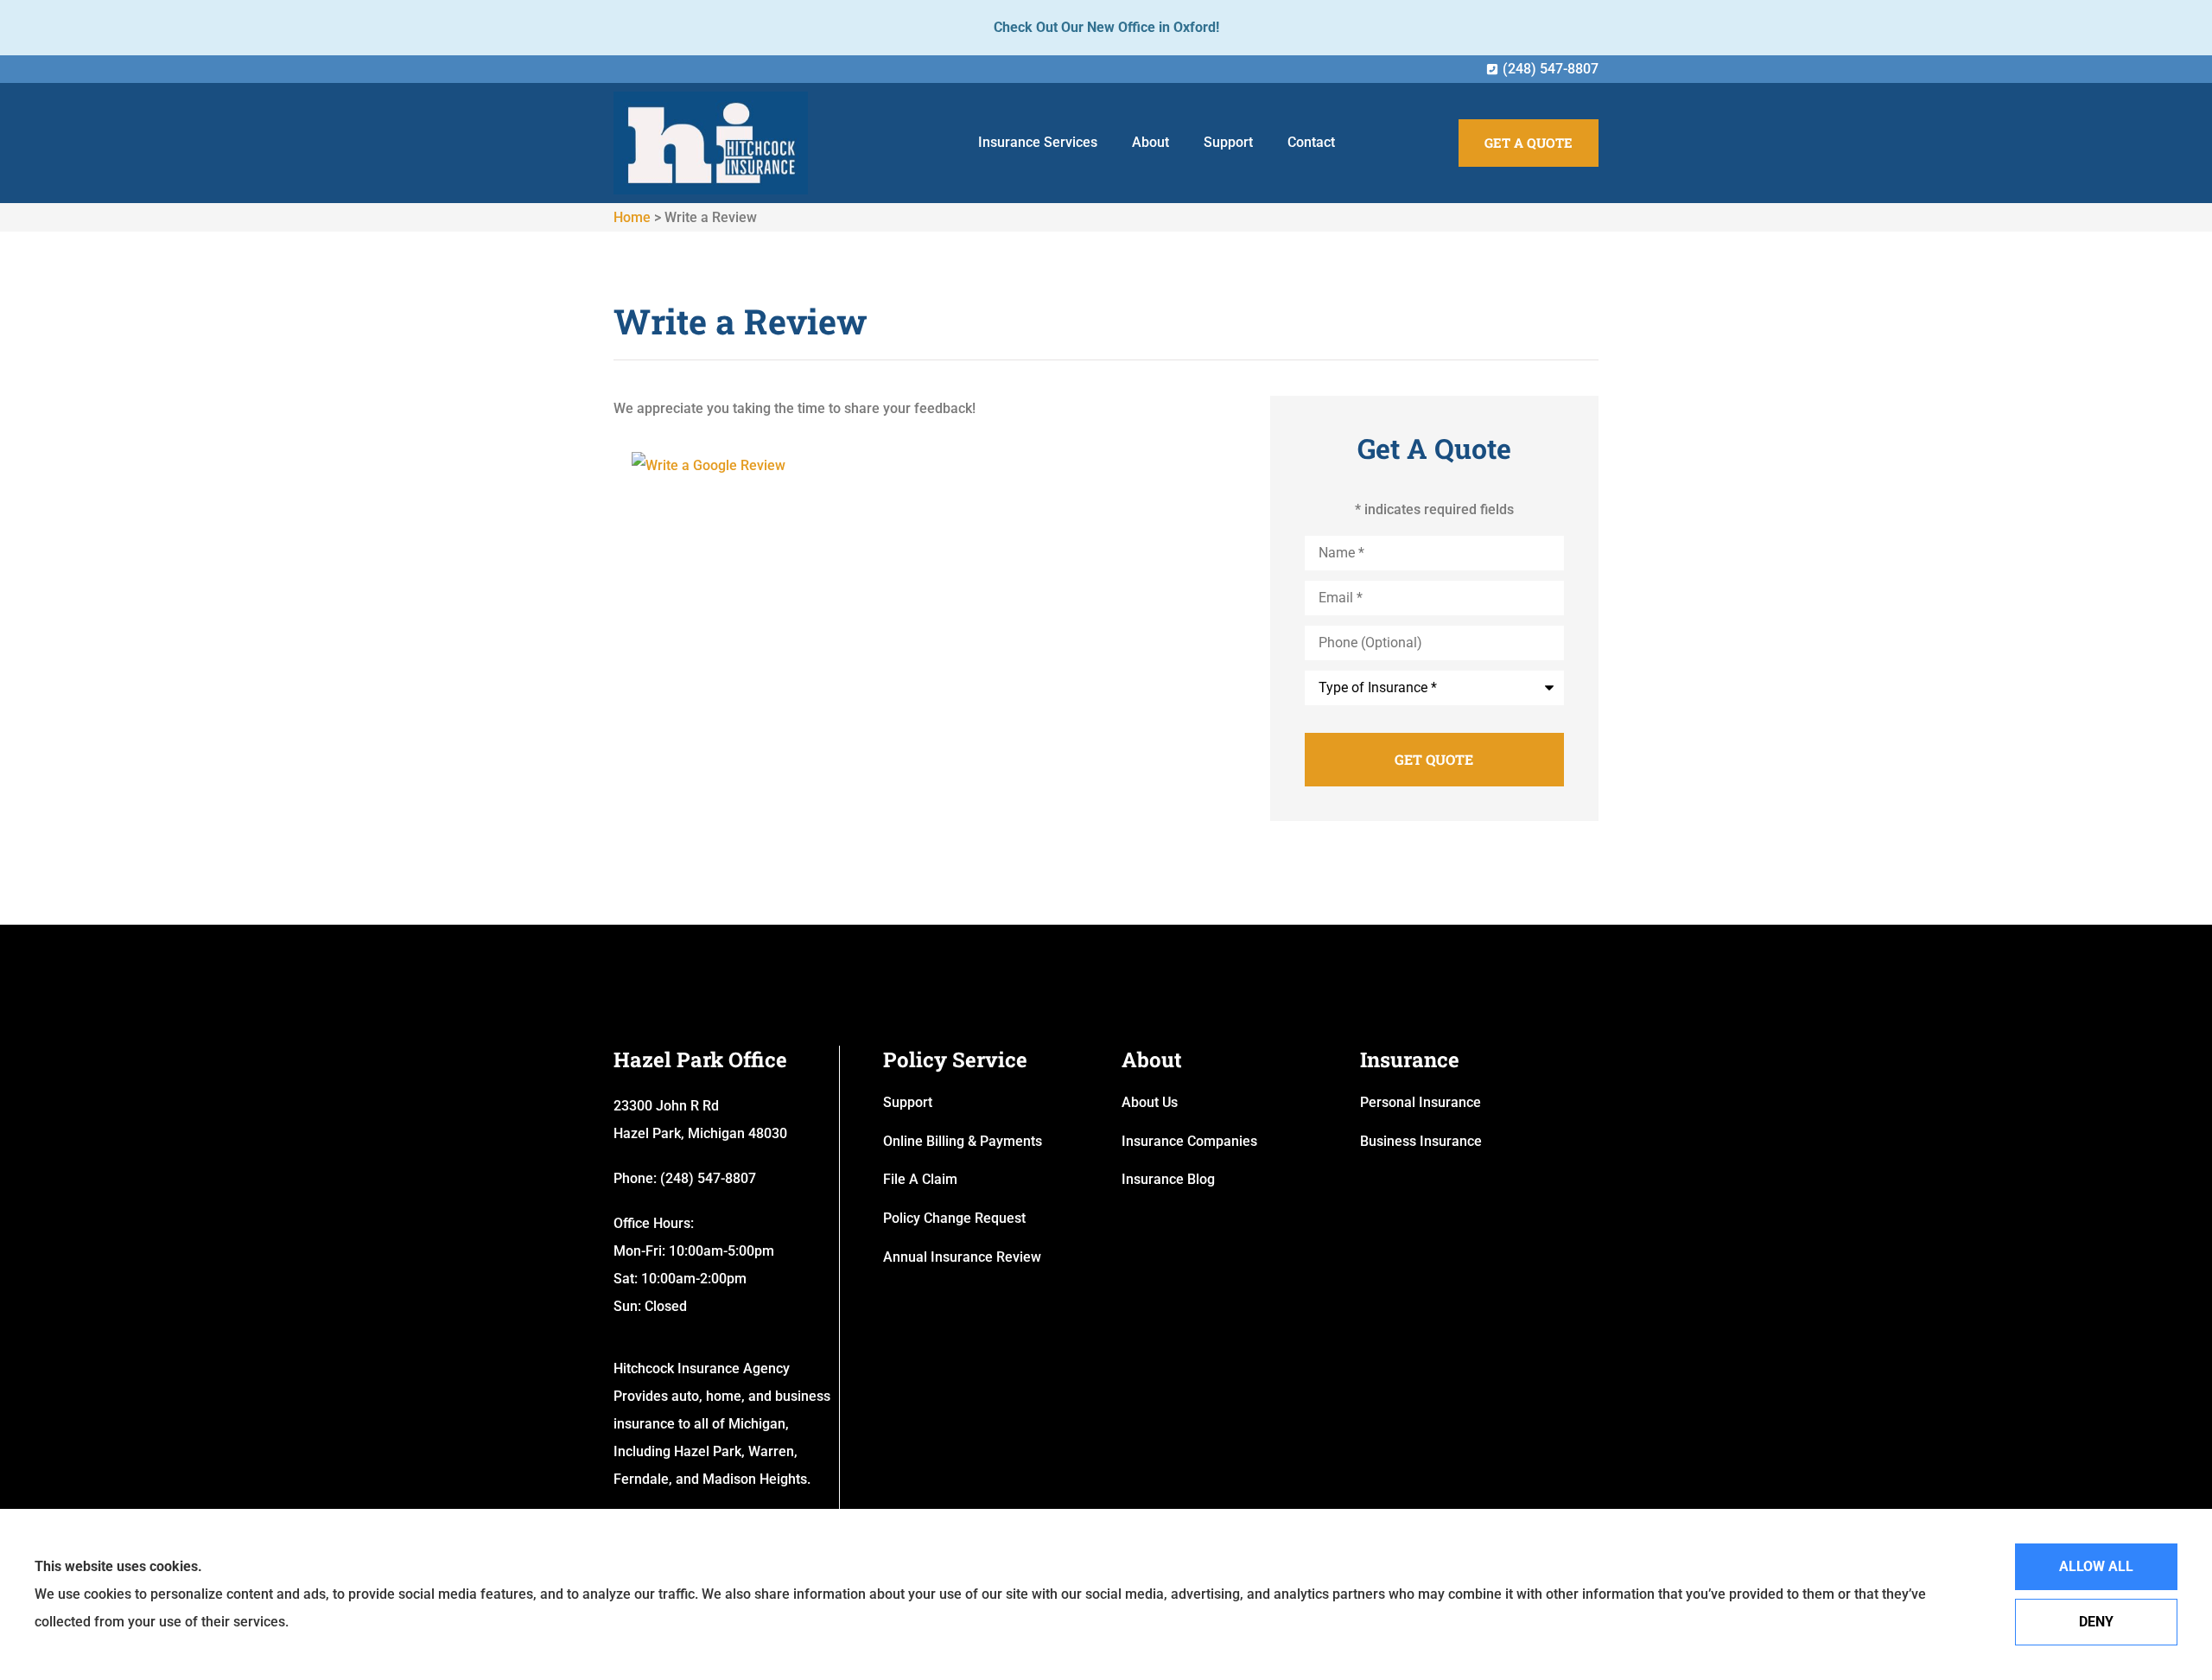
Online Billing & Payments (963, 1141)
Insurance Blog (1168, 1179)
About (1150, 142)
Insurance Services (1038, 142)
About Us (1150, 1102)
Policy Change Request (954, 1218)
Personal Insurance (1421, 1102)
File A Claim (920, 1179)
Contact (1311, 142)
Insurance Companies (1189, 1141)
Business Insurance (1421, 1141)
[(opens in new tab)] (709, 465)
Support (1228, 142)
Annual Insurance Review (962, 1257)
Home (632, 217)
